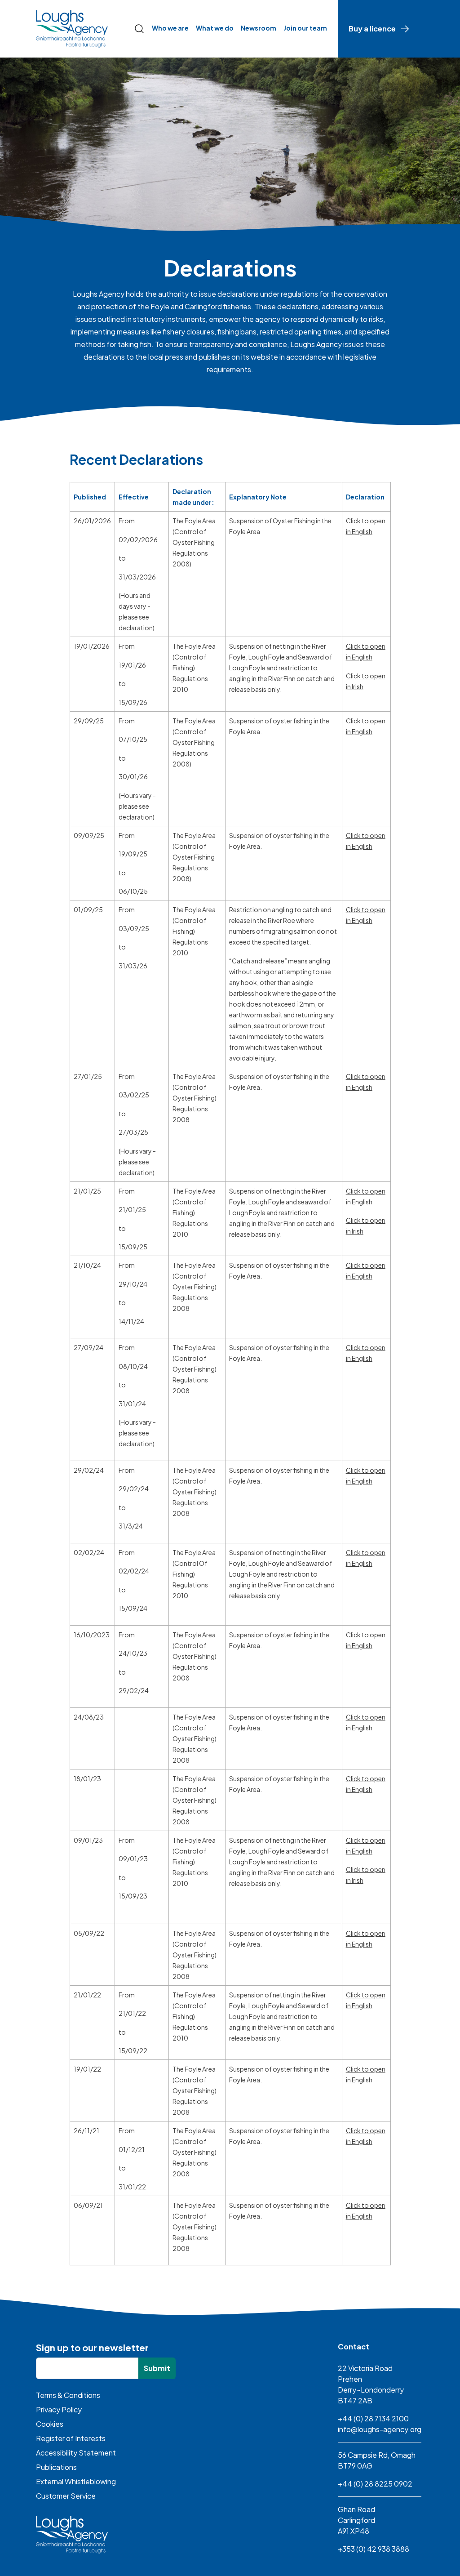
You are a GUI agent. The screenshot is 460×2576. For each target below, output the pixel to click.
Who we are (170, 28)
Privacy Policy (59, 2409)
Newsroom (259, 28)
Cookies (50, 2424)
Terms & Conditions (68, 2395)
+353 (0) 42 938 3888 (374, 2549)
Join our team (305, 28)
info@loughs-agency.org (380, 2429)
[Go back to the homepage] (72, 29)
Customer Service (66, 2496)
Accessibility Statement (76, 2453)
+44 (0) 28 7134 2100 (373, 2418)
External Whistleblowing (76, 2481)
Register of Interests (71, 2438)
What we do (215, 28)
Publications (56, 2467)
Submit (157, 2368)
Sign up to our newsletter (92, 2347)
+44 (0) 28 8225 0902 (375, 2484)
